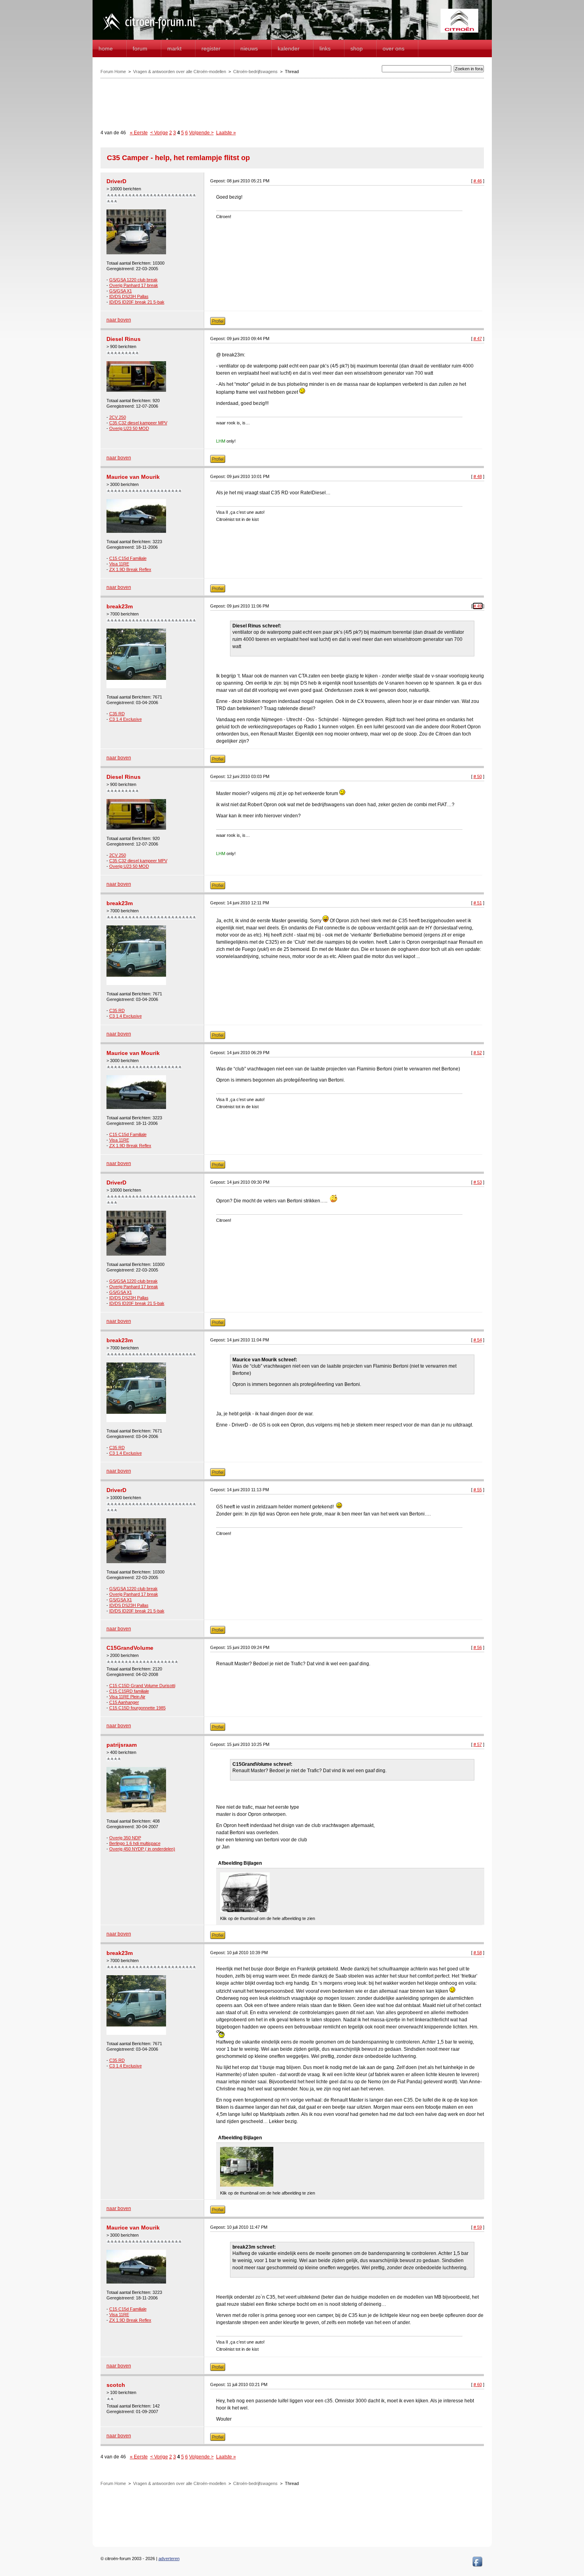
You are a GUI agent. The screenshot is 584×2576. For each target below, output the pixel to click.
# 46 (478, 181)
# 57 (478, 1744)
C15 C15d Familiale (128, 558)
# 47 (478, 339)
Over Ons (394, 48)
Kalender (289, 48)
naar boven (119, 320)
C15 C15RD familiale (129, 1691)
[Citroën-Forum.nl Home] (149, 31)
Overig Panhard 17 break (134, 285)
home (106, 48)
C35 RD (117, 714)
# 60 (478, 2384)
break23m (120, 606)
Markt (174, 48)
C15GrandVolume (130, 1648)
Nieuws (249, 48)
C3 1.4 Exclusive (126, 719)
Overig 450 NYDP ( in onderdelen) (142, 1849)
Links (325, 48)
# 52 (478, 1053)
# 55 (478, 1490)
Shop (357, 48)
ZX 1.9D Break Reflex (130, 569)
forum (140, 48)
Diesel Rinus (124, 339)
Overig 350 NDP (125, 1838)
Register (211, 48)
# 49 (478, 606)
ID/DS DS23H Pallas (129, 296)
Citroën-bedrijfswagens (255, 72)
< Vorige (159, 133)
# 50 (478, 776)
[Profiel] (218, 323)
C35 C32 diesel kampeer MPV (138, 423)
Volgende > (201, 133)
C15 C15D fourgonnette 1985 (137, 1708)
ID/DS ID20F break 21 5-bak (137, 302)
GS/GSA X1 (121, 291)
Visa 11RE (119, 564)
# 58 (478, 1953)
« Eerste (139, 133)
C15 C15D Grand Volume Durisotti (142, 1686)
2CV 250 (118, 417)
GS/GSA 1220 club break (133, 280)
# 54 (478, 1340)
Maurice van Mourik (133, 477)
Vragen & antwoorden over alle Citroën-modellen (180, 72)
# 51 (478, 903)
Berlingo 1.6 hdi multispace (135, 1843)
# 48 (478, 476)
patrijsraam (122, 1745)
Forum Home (113, 72)
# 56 (478, 1647)
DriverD (116, 181)
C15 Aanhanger (124, 1702)
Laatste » (226, 133)
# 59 (478, 2227)
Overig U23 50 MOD (129, 428)
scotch (116, 2385)
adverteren (169, 2559)
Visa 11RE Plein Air (127, 1697)
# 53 (478, 1182)
